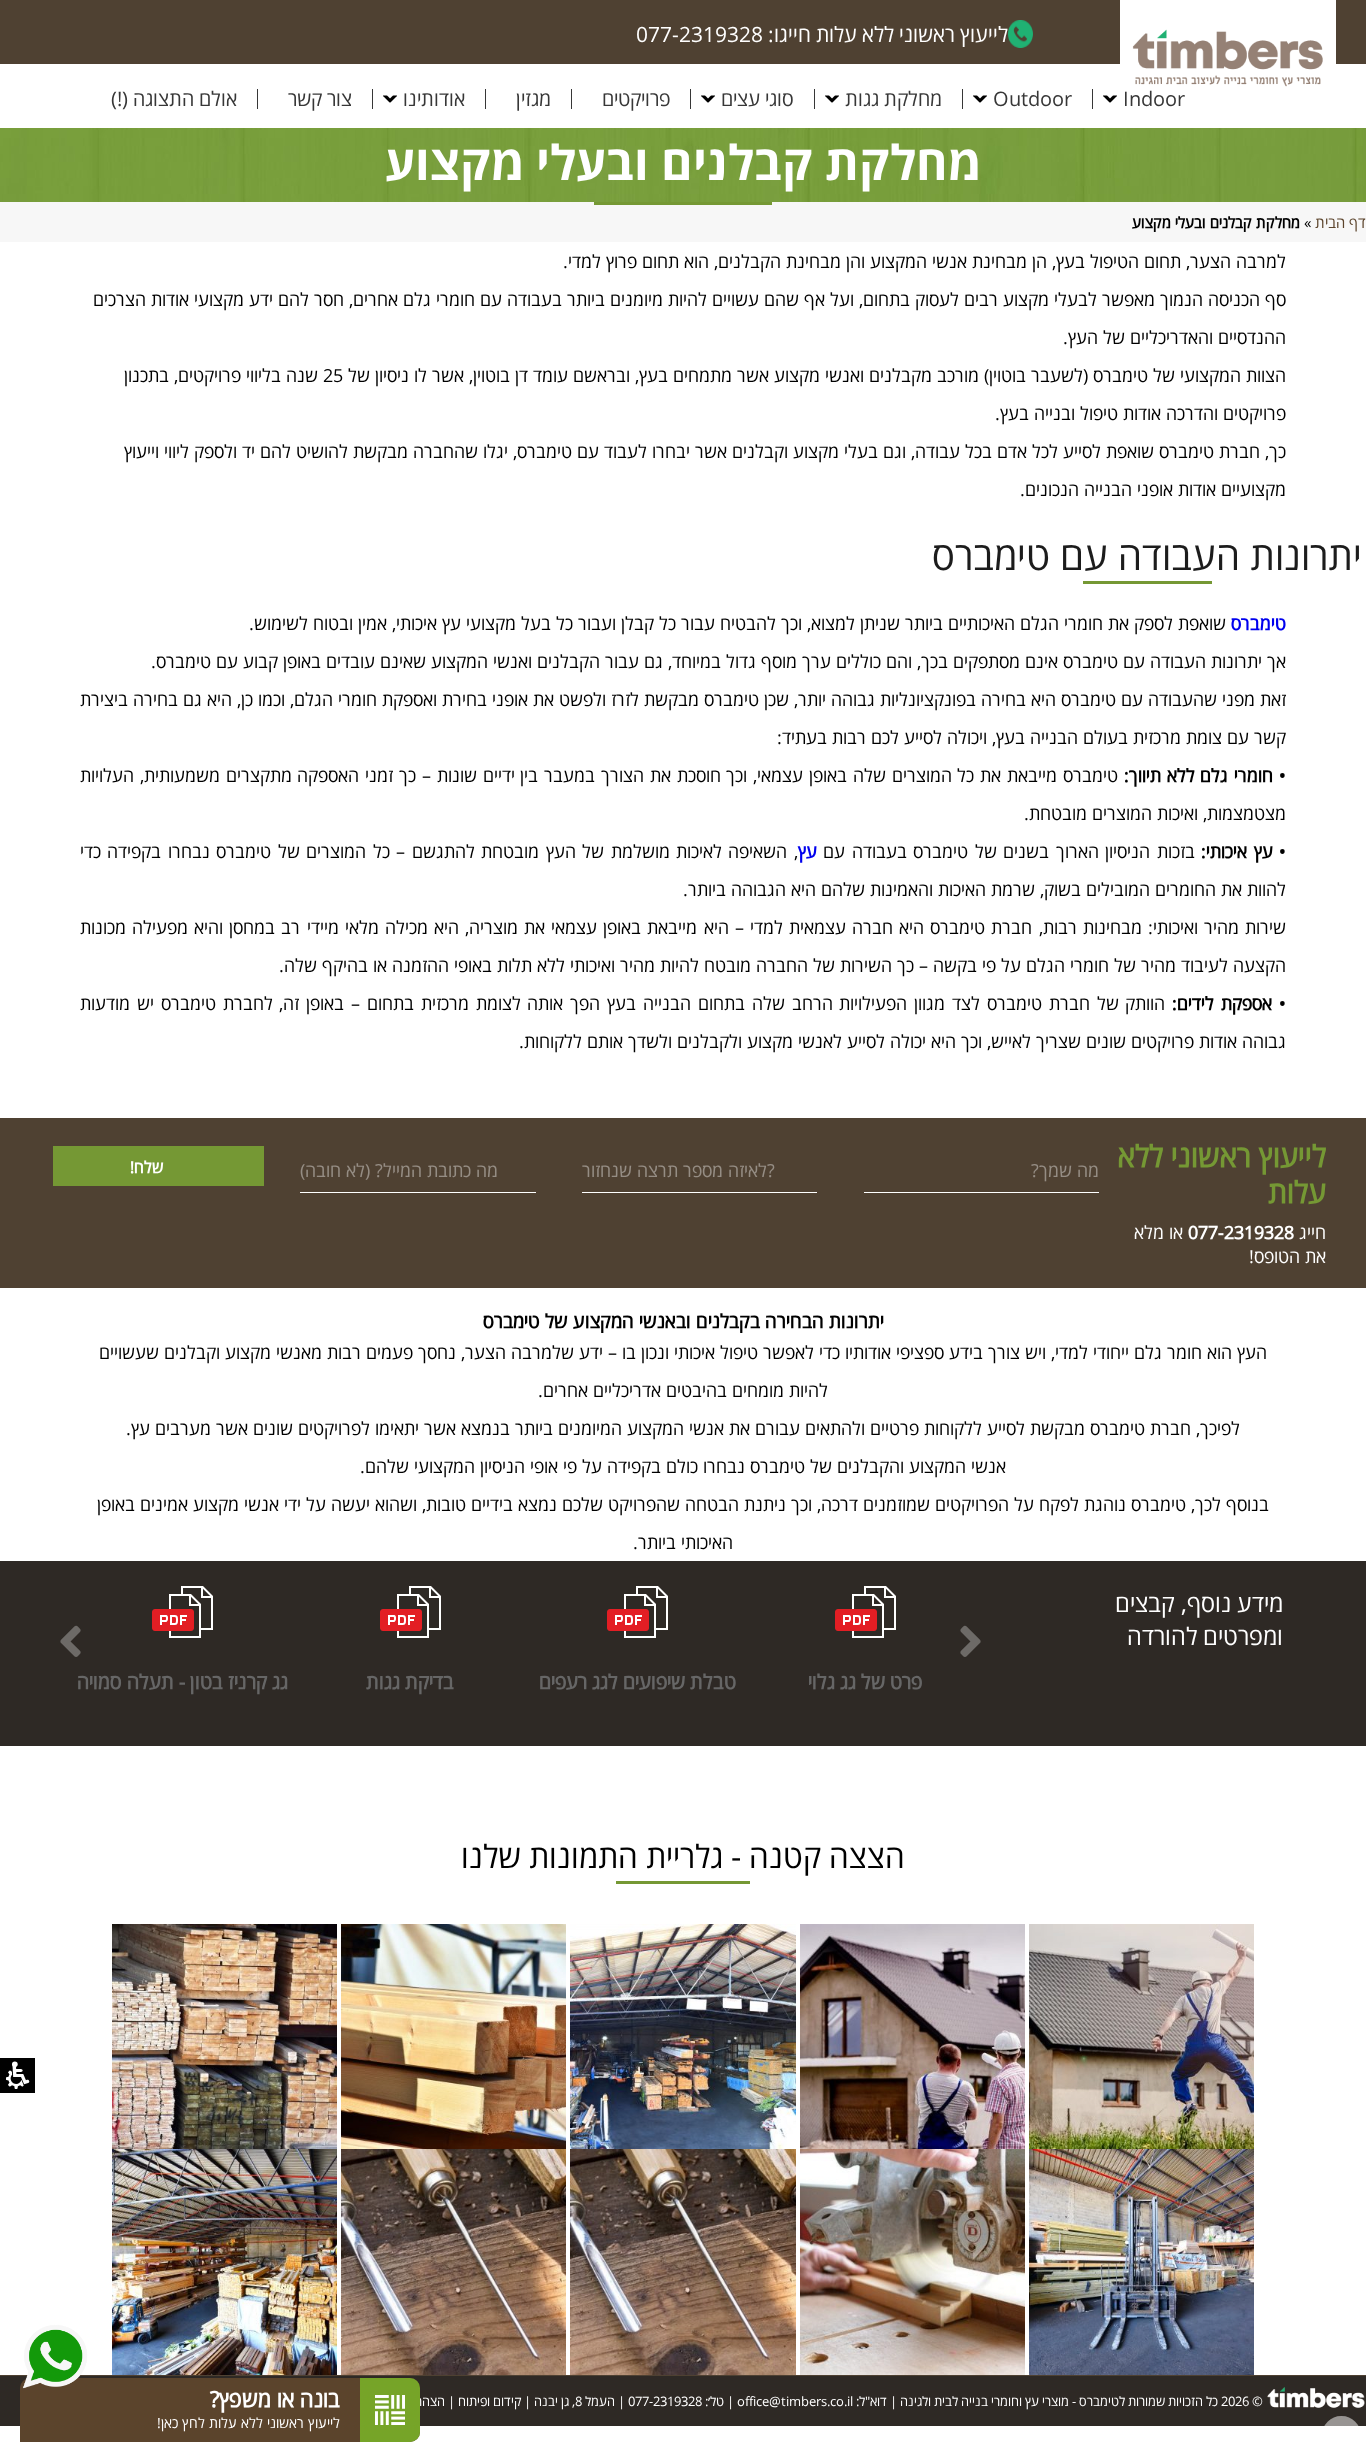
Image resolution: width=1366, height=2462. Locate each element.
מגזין (533, 99)
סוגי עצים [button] (757, 99)
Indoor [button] (1154, 99)
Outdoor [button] (1032, 99)
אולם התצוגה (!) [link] (174, 99)
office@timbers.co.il (795, 2401)
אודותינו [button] (434, 99)
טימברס (1258, 623)
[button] (70, 1641)
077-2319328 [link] (665, 2401)
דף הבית (1340, 222)
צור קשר (320, 99)
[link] (1241, 1232)
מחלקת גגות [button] (893, 99)
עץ (807, 851)
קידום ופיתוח (489, 2401)
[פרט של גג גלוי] (1141, 2036)
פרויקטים (636, 99)
